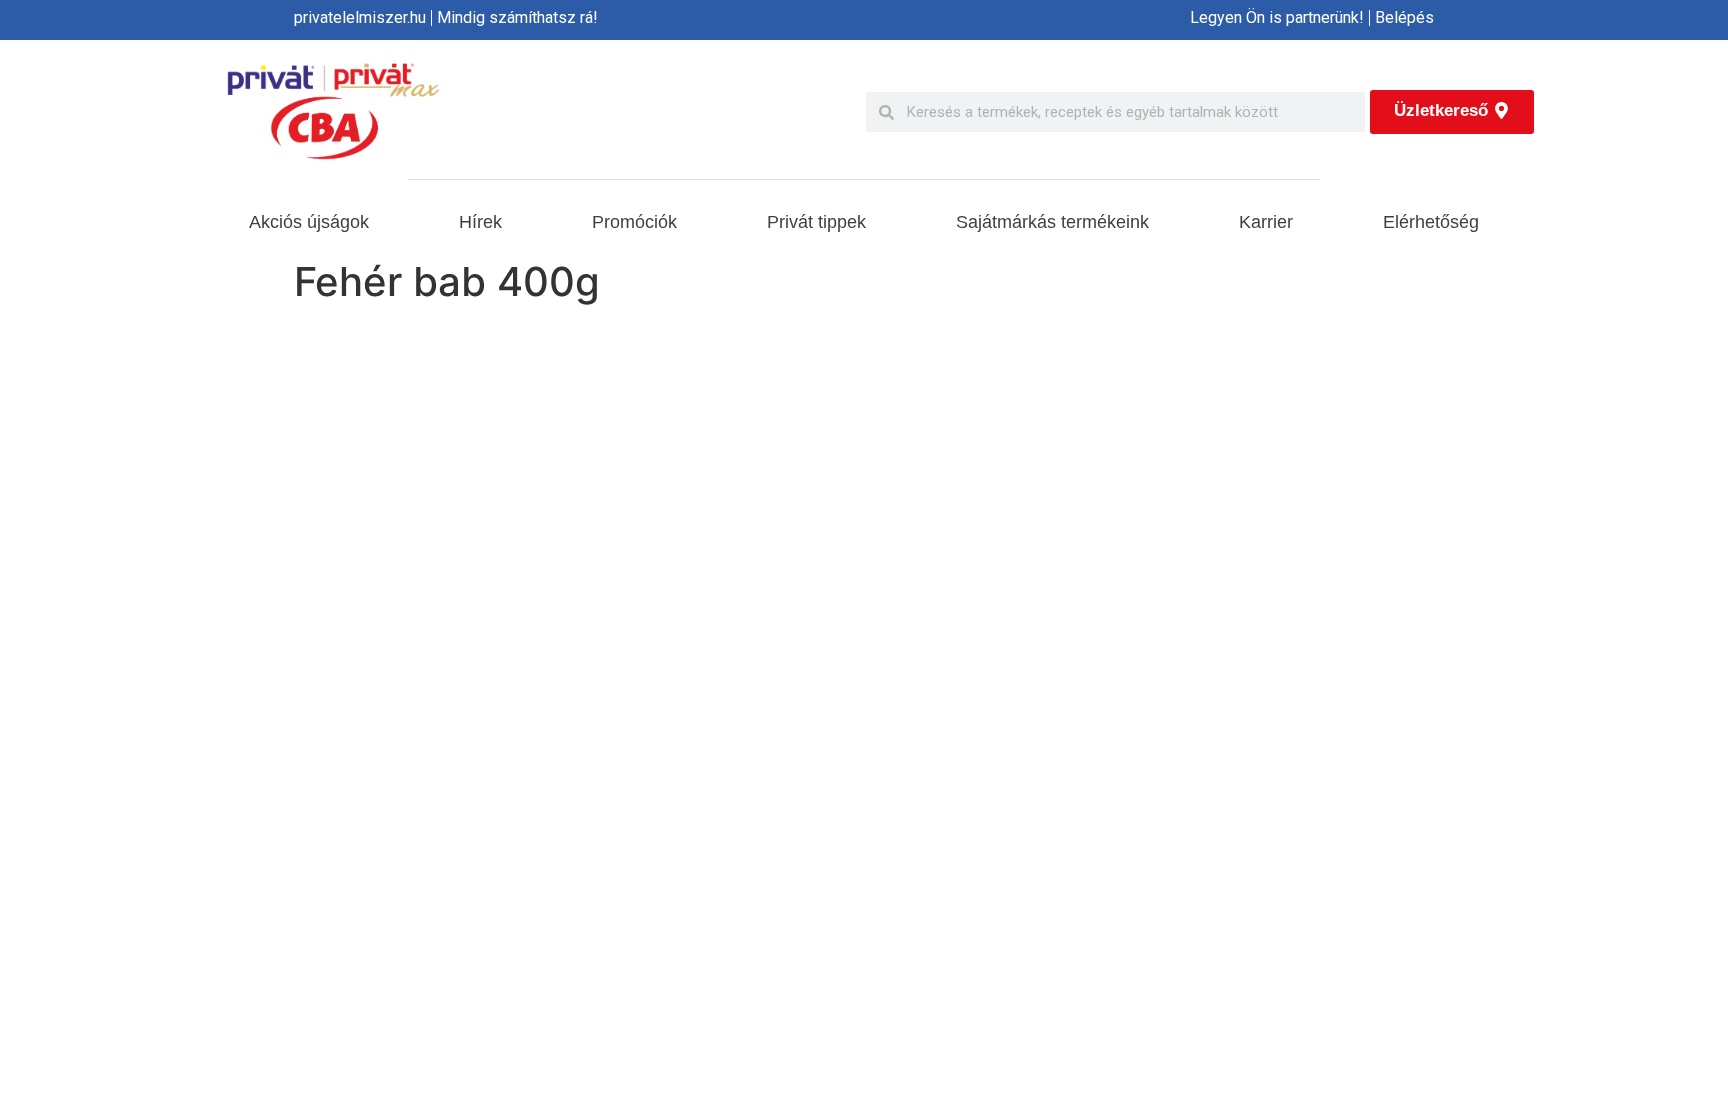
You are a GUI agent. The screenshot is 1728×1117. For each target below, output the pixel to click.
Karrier (1266, 222)
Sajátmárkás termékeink (1052, 222)
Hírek (480, 222)
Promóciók (634, 222)
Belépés (1404, 17)
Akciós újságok (309, 222)
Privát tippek (816, 222)
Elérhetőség (1431, 222)
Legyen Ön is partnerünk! (1277, 17)
